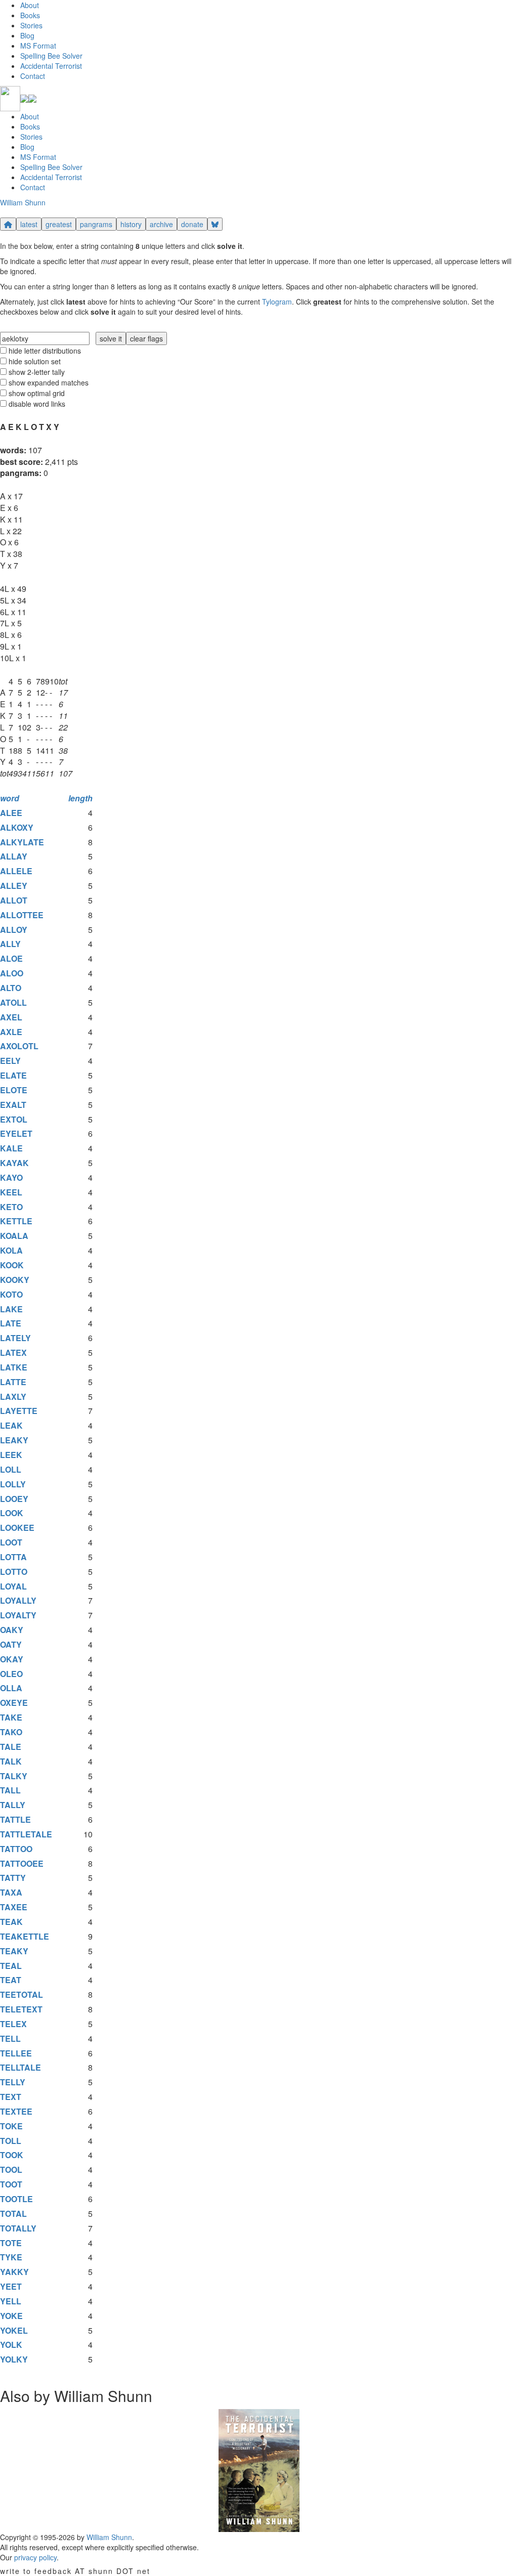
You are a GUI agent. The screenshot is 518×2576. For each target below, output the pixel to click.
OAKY (12, 1630)
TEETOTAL (21, 1994)
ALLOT (14, 900)
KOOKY (15, 1280)
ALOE (11, 958)
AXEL (11, 1017)
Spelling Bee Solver (51, 56)
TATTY (13, 1878)
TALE (11, 1747)
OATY (11, 1644)
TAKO (11, 1732)
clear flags (146, 338)
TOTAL (13, 2214)
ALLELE (16, 871)
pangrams (96, 224)
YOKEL (14, 2330)
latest (29, 224)
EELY (10, 1061)
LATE (11, 1323)
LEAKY (14, 1440)
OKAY (12, 1659)
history (131, 224)
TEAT (11, 1980)
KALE (11, 1148)
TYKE (11, 2257)
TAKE (11, 1717)
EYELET (16, 1133)
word (10, 798)
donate (192, 224)
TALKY (14, 1776)
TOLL (11, 2141)
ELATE (13, 1075)
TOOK (12, 2155)
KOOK (12, 1265)
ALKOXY (17, 827)
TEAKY (14, 1951)
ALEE (11, 813)
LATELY (15, 1338)
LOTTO (14, 1572)
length (80, 798)
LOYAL (13, 1586)
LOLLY (13, 1484)
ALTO (11, 988)
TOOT (11, 2184)
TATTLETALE (26, 1834)
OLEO (11, 1674)
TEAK (11, 1922)
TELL (10, 2038)
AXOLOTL (19, 1046)
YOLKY (14, 2359)
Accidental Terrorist (51, 66)
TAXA (11, 1892)
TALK (11, 1761)
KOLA (11, 1250)
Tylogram (277, 302)
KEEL (11, 1192)
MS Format (38, 46)
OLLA (11, 1688)
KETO (11, 1207)
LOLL (11, 1469)
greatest (59, 224)
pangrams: (21, 473)
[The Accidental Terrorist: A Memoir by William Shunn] (259, 2469)
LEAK (11, 1425)
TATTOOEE (22, 1863)
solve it (111, 338)
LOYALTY (18, 1615)
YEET (11, 2286)
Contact (33, 76)
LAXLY (13, 1397)
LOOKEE (17, 1528)
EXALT (13, 1105)
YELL (11, 2301)
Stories (31, 25)
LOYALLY (18, 1600)
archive (161, 224)
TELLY (13, 2082)
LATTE (13, 1382)
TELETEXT (21, 2009)
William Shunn (23, 202)
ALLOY (14, 930)
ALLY (10, 944)
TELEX (13, 2024)
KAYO (11, 1177)
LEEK (11, 1455)
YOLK (11, 2345)
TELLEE (16, 2053)
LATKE (14, 1367)
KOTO (11, 1294)
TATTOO (16, 1849)
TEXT (11, 2097)
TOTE (11, 2243)
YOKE (11, 2316)
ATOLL (13, 1002)
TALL (10, 1790)
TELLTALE (20, 2067)
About (30, 5)
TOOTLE (16, 2199)
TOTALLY (18, 2228)
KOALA (14, 1236)
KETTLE (16, 1221)
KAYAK (14, 1163)
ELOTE (14, 1090)
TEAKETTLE (25, 1936)
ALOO (12, 973)
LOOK (12, 1513)
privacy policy (35, 2557)
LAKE (11, 1309)
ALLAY (14, 856)
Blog (27, 35)
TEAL (11, 1966)
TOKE (11, 2126)
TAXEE (14, 1907)
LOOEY (14, 1499)
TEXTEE (16, 2111)
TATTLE (15, 1819)
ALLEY (14, 886)
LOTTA (13, 1557)
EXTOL (14, 1119)
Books (30, 15)
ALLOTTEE (22, 915)
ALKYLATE (22, 842)
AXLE (11, 1032)
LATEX (13, 1353)
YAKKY (14, 2272)
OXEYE (14, 1703)
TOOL (11, 2170)
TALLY (13, 1805)
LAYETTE (19, 1411)
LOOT (11, 1542)
